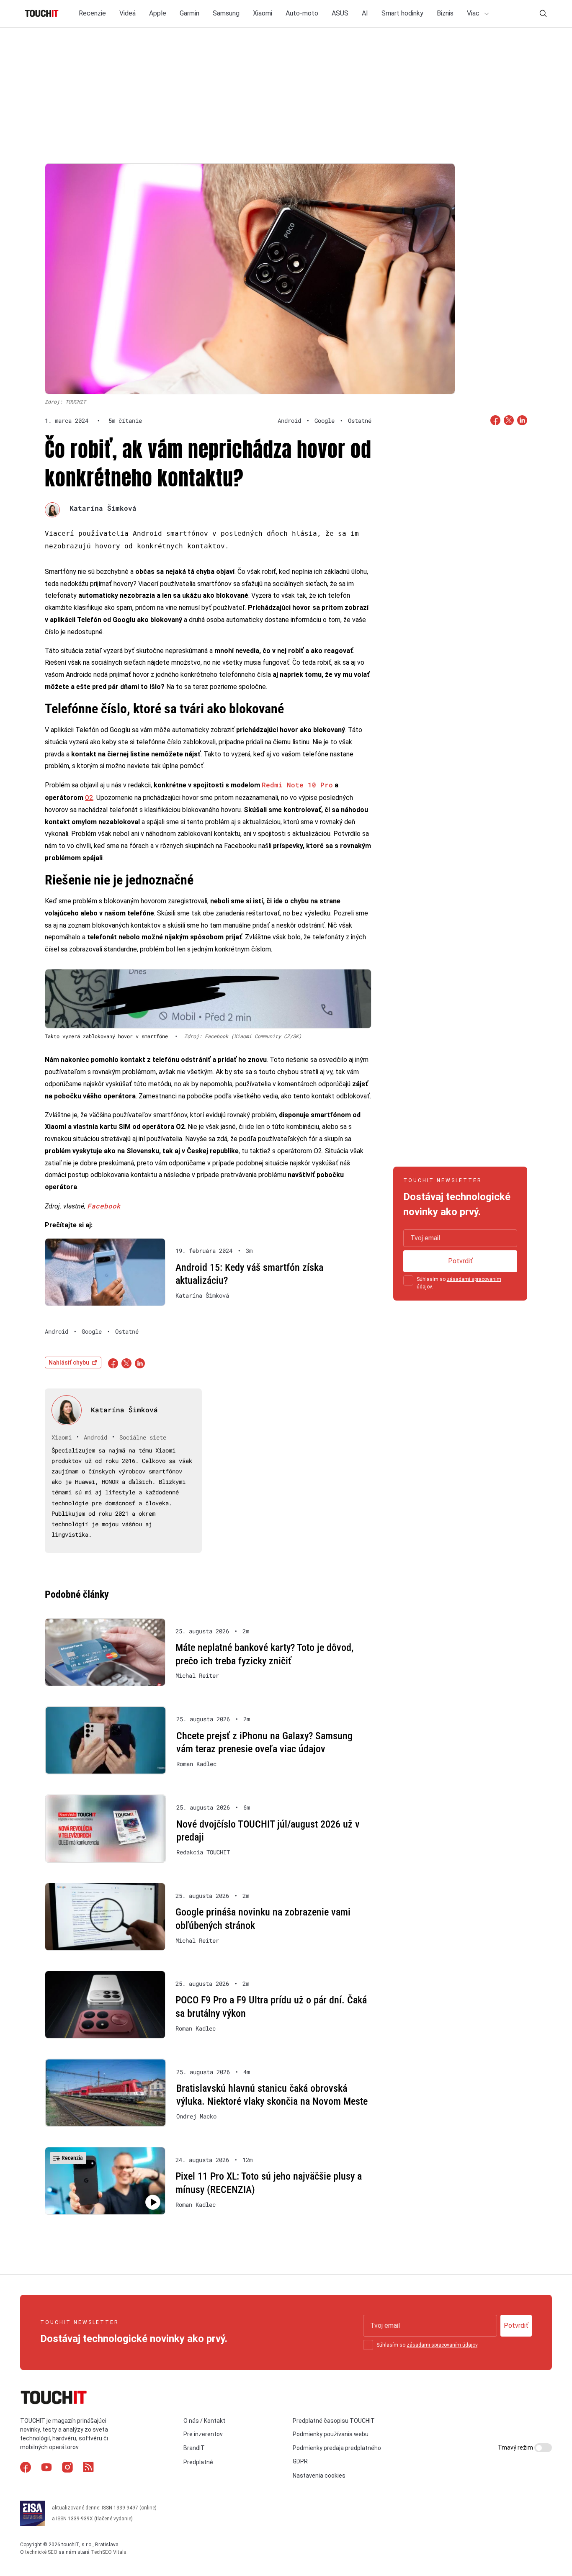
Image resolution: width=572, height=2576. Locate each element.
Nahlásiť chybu (69, 1363)
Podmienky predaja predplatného (337, 2448)
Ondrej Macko (196, 2116)
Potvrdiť (460, 1261)
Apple (158, 13)
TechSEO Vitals (109, 2552)
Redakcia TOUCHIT (203, 1852)
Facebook (104, 1206)
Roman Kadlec (196, 1764)
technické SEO (41, 2552)
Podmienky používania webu (331, 2434)
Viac (474, 13)
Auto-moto (302, 13)
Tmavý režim (516, 2447)
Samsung (226, 13)
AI (365, 13)
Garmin (189, 13)
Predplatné (198, 2462)
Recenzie (92, 13)
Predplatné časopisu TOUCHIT (334, 2421)
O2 (89, 797)
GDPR (300, 2461)
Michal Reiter (197, 1676)
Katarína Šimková (103, 508)
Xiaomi (263, 13)
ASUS (340, 13)
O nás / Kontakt (204, 2421)
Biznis (445, 13)
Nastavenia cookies (319, 2476)
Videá (128, 13)
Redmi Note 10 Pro (297, 785)
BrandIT (194, 2448)
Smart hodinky (402, 13)
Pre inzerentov (203, 2434)
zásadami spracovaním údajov (442, 2345)
